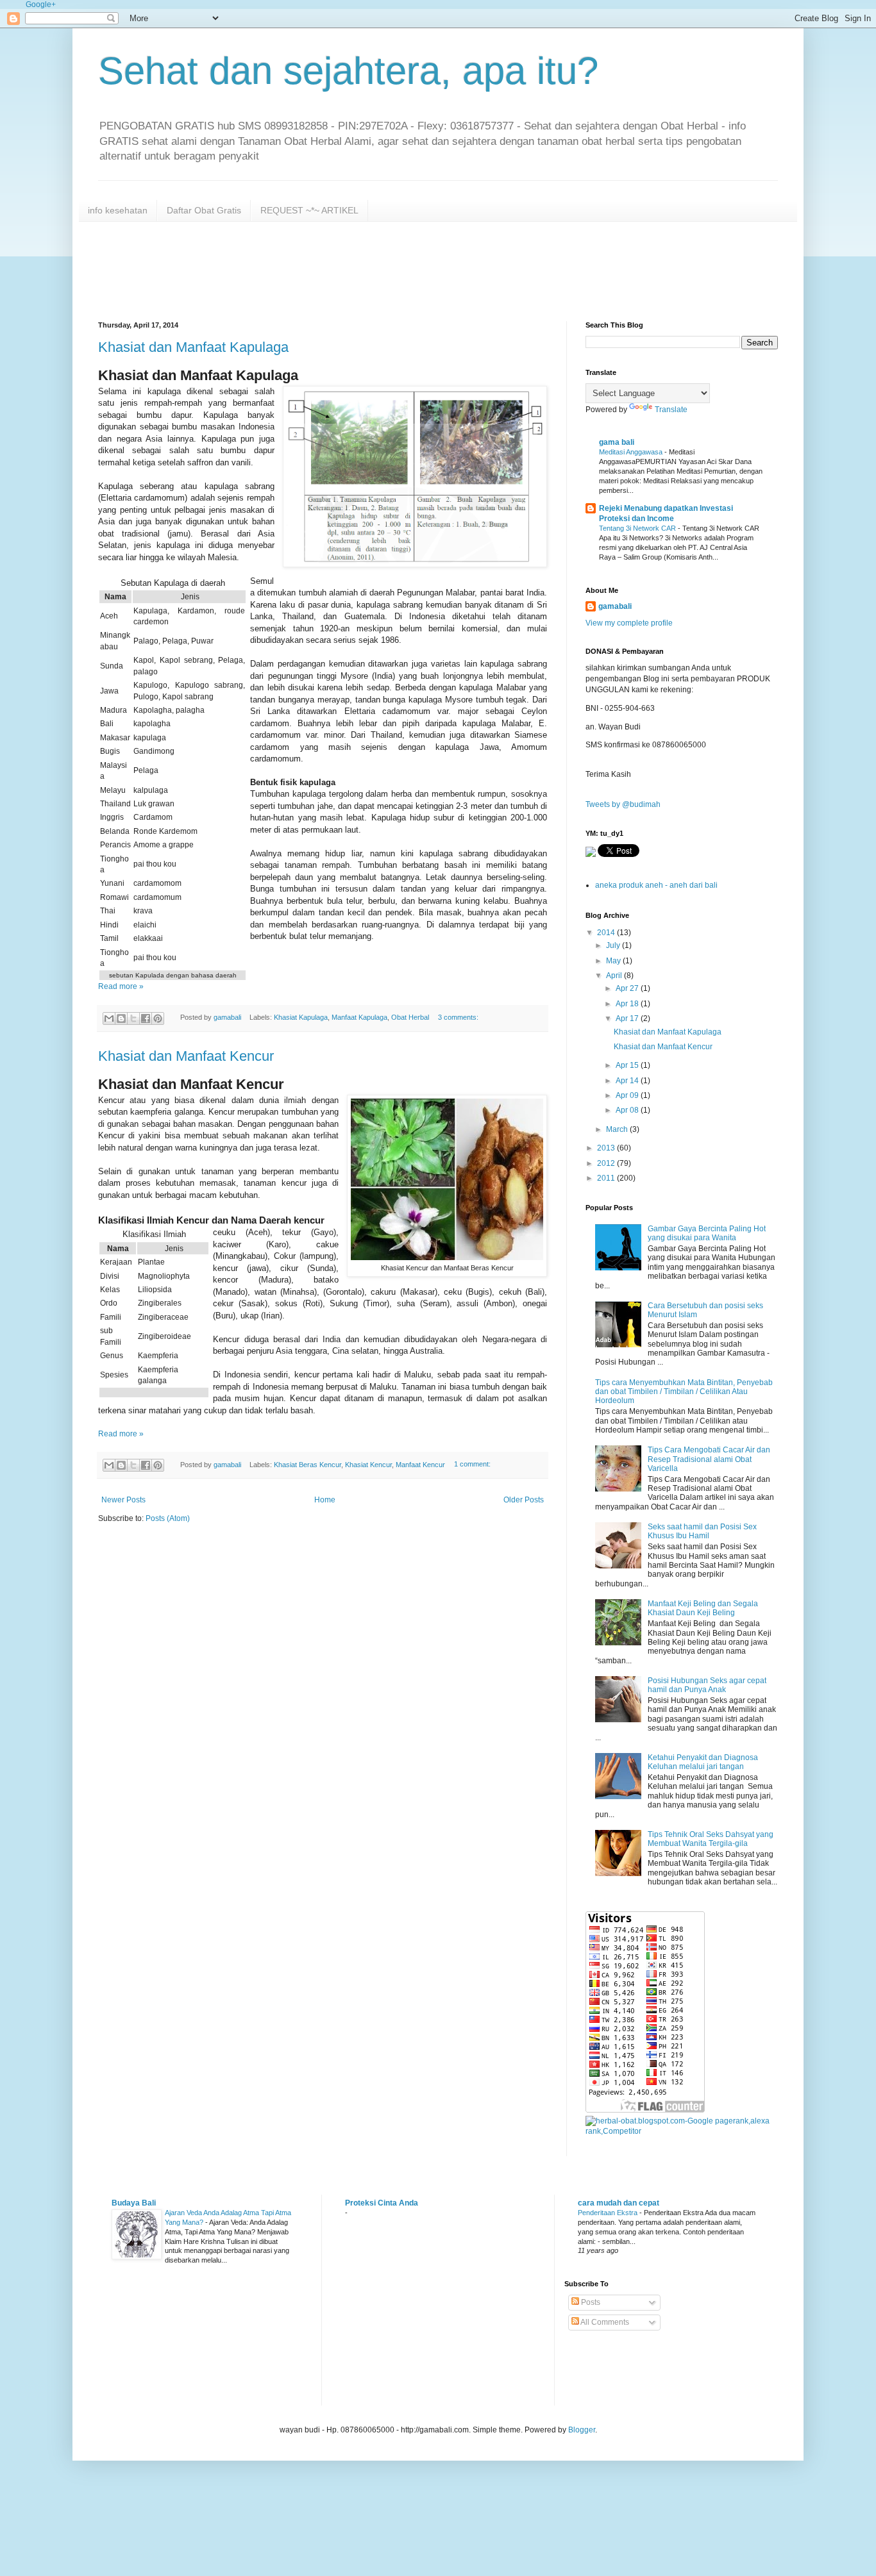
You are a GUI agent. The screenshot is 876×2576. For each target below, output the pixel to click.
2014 (607, 933)
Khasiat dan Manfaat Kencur (186, 1056)
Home (325, 1500)
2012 (607, 1163)
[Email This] (109, 1018)
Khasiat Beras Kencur (307, 1465)
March (618, 1129)
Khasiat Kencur (368, 1465)
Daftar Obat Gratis (204, 210)
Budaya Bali (134, 2203)
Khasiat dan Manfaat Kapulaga (193, 347)
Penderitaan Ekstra (609, 2213)
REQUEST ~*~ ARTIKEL (309, 210)
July (614, 945)
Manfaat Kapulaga (359, 1017)
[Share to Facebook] (146, 1018)
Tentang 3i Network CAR (638, 528)
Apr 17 (628, 1018)
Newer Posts (123, 1500)
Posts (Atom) (168, 1518)
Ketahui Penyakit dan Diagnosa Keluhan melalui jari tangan (703, 1762)
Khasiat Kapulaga (301, 1017)
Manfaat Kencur (420, 1465)
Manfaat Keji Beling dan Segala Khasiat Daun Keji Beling (703, 1608)
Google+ (41, 4)
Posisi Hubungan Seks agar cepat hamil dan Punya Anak (707, 1685)
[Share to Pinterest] (158, 1018)
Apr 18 (628, 1004)
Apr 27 (628, 988)
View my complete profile (629, 623)
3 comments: (458, 1017)
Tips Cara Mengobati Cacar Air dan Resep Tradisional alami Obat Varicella (709, 1459)
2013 (607, 1148)
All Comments (604, 2322)
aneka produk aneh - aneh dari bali (656, 885)
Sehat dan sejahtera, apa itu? (348, 71)
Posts (590, 2302)
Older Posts (524, 1500)
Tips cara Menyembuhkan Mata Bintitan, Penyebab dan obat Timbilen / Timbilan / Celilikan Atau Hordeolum (684, 1392)
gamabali (615, 606)
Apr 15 (628, 1065)
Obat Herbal (410, 1017)
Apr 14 (628, 1081)
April (615, 976)
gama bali (617, 442)
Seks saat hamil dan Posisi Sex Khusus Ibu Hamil (702, 1531)
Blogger (582, 2430)
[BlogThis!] (121, 1018)
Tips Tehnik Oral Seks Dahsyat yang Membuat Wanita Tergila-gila (711, 1839)
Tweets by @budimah (623, 804)
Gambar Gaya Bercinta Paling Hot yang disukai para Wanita (707, 1233)
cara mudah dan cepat (619, 2203)
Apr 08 (628, 1110)
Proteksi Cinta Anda (382, 2203)
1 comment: (472, 1465)
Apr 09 (628, 1095)
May (614, 961)
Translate (671, 410)
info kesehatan (118, 210)
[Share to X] (133, 1018)
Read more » (121, 986)
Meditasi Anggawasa (632, 452)
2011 (607, 1178)
